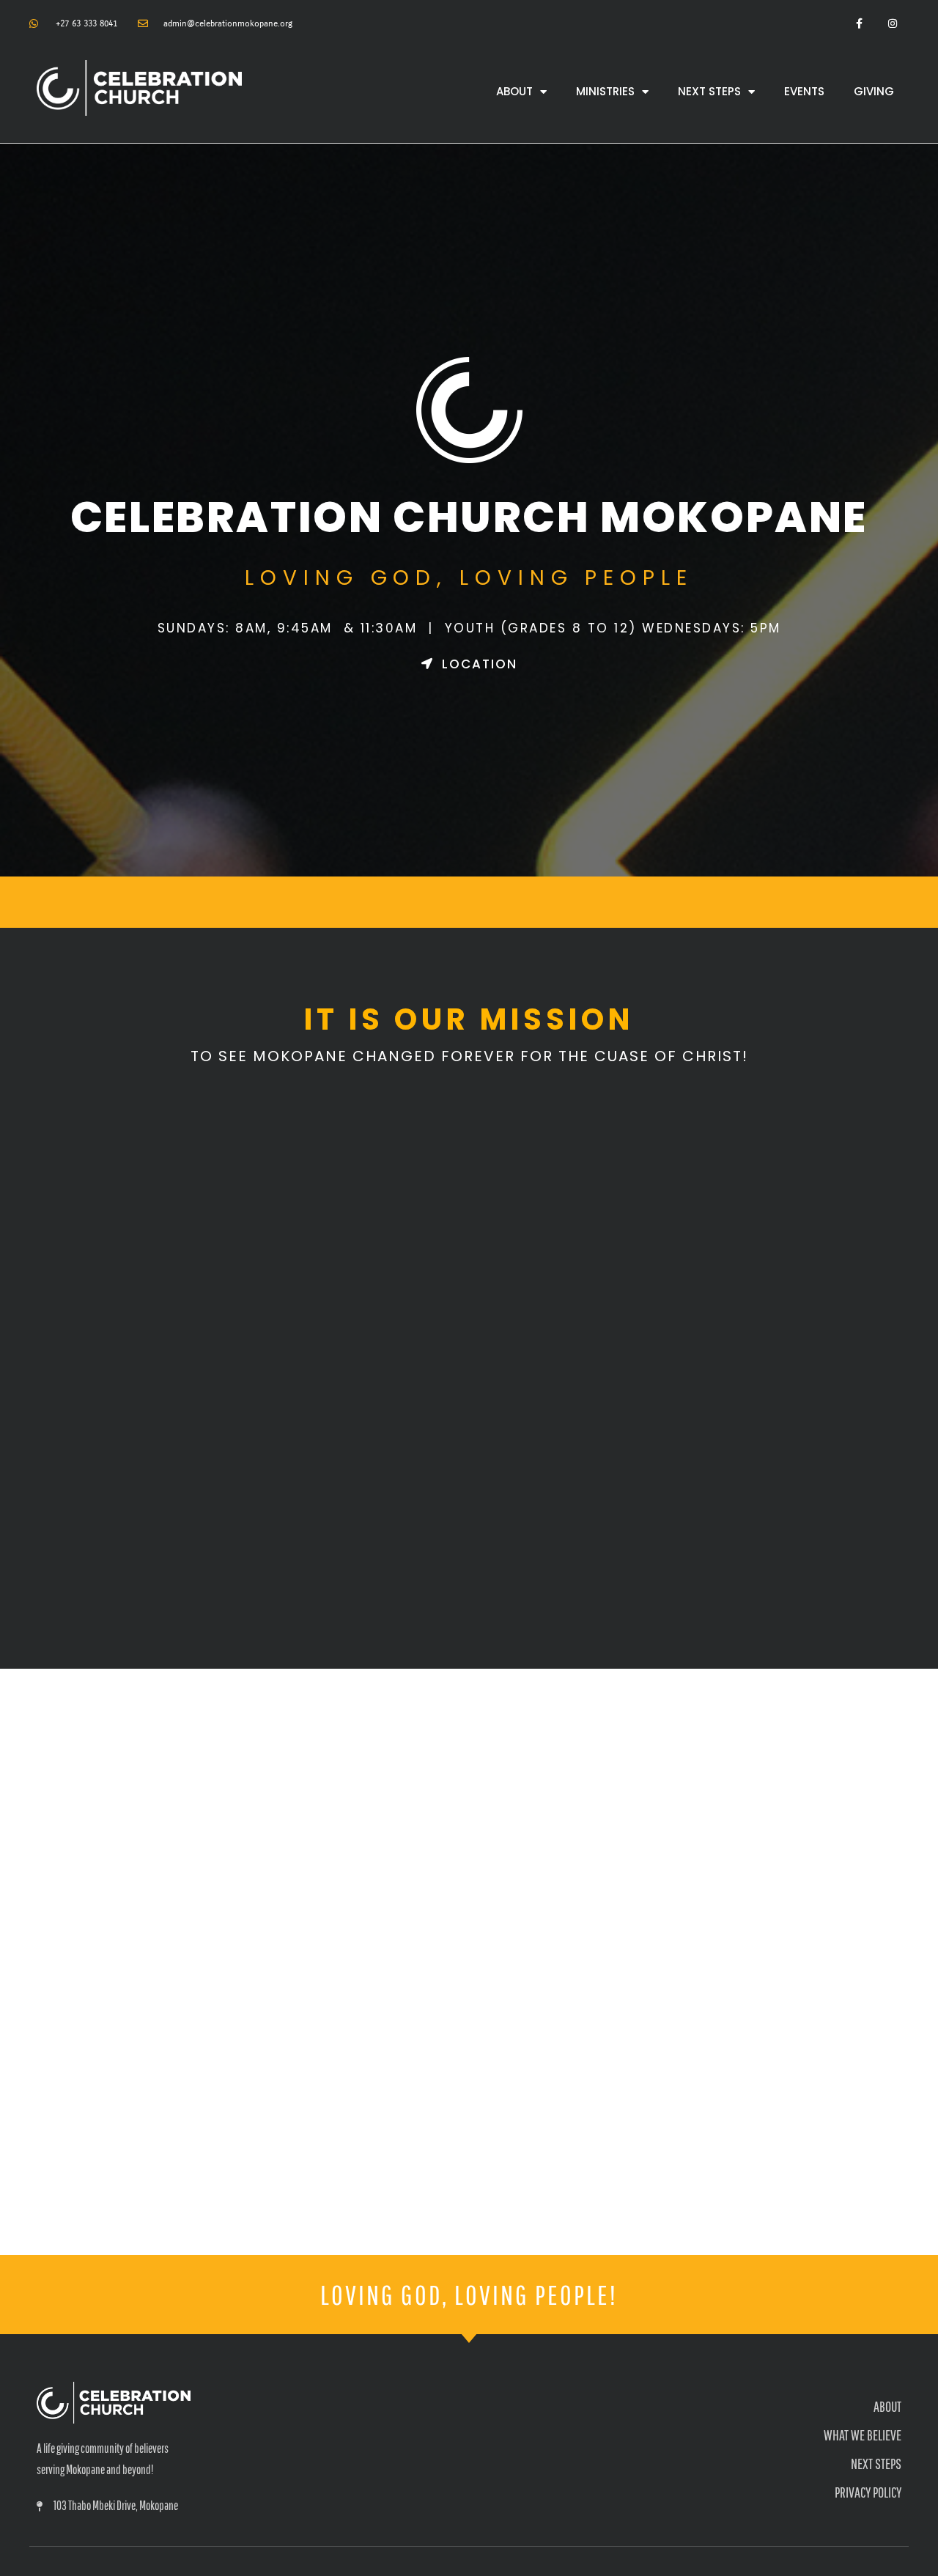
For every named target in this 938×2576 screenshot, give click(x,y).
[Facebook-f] (859, 24)
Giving (874, 91)
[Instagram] (892, 24)
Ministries (605, 91)
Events (804, 91)
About (514, 91)
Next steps (709, 91)
